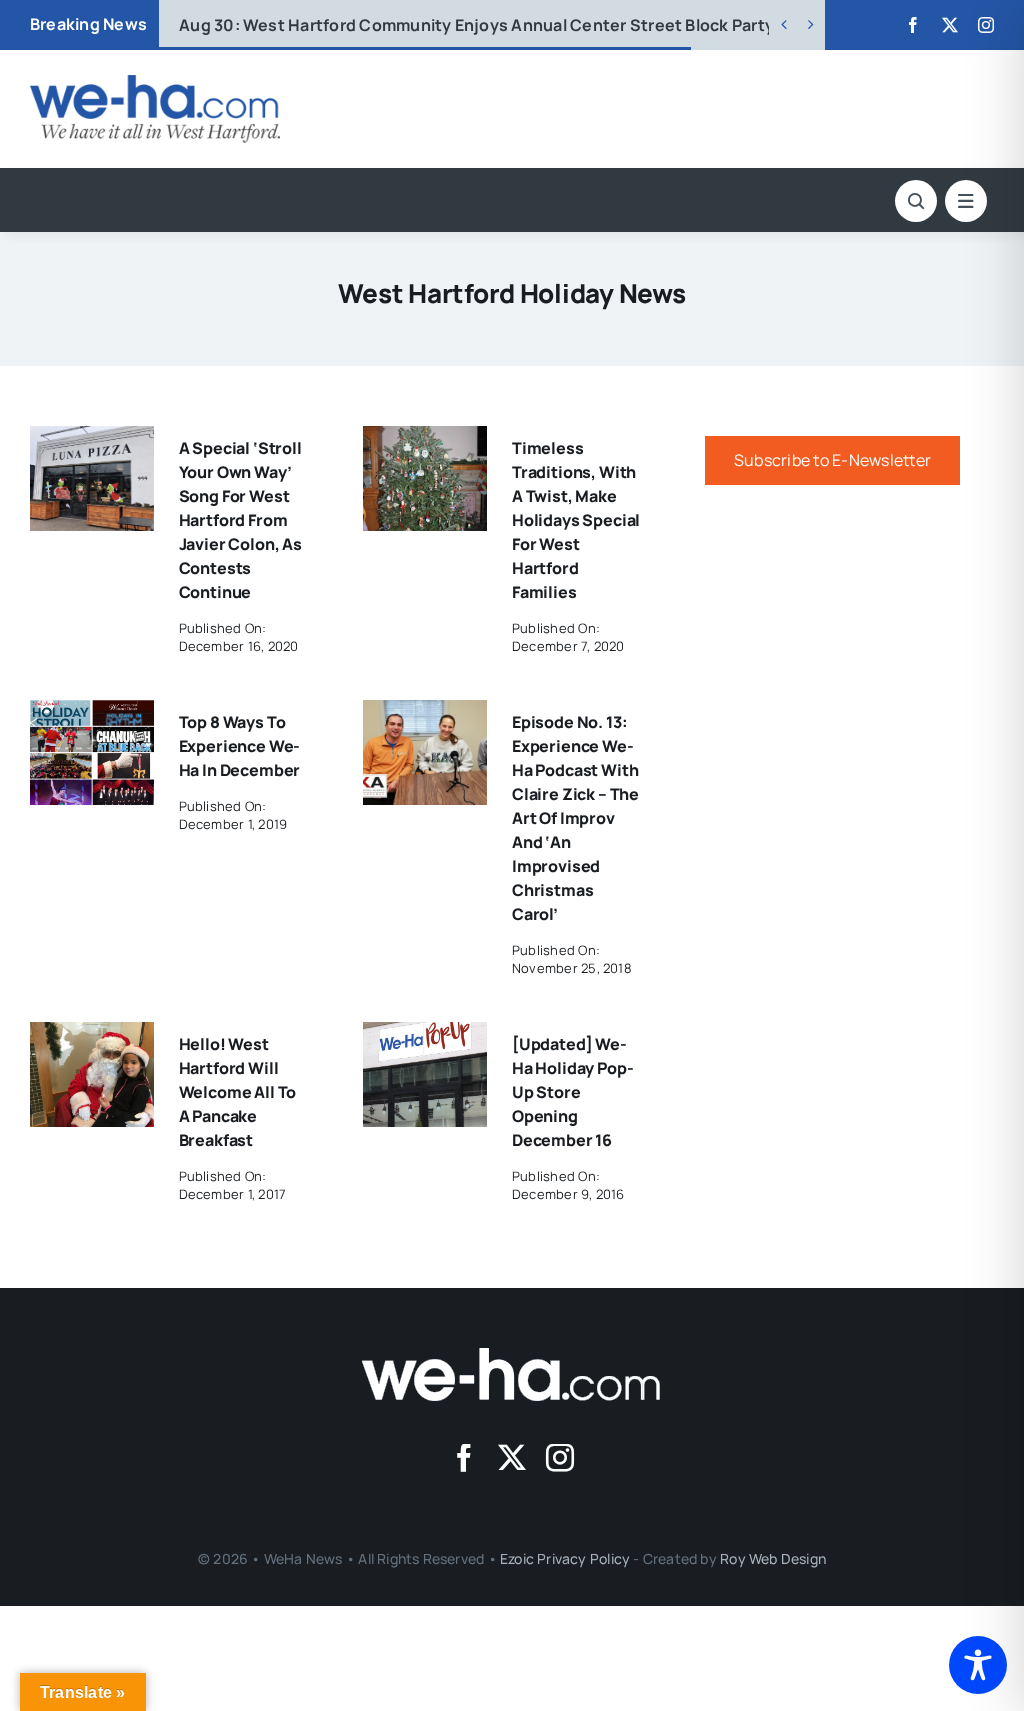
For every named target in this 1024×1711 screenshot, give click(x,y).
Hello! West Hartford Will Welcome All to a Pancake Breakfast (238, 1092)
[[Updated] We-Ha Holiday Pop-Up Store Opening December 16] (425, 1036)
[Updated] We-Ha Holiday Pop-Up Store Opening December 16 (573, 1092)
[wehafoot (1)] (512, 1356)
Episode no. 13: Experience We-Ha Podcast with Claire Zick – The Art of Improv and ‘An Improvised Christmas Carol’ (575, 818)
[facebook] (913, 25)
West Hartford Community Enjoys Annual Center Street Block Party (476, 25)
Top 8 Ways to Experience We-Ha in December (240, 746)
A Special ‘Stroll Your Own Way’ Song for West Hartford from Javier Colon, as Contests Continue (240, 520)
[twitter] (950, 25)
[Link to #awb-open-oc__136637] (916, 201)
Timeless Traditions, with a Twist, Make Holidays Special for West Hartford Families (576, 520)
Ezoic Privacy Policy (565, 1558)
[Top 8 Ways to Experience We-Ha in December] (92, 714)
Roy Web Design (773, 1558)
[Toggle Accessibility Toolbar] (978, 1665)
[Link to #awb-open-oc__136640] (966, 201)
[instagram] (986, 25)
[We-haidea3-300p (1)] (155, 83)
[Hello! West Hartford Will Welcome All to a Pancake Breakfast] (92, 1036)
